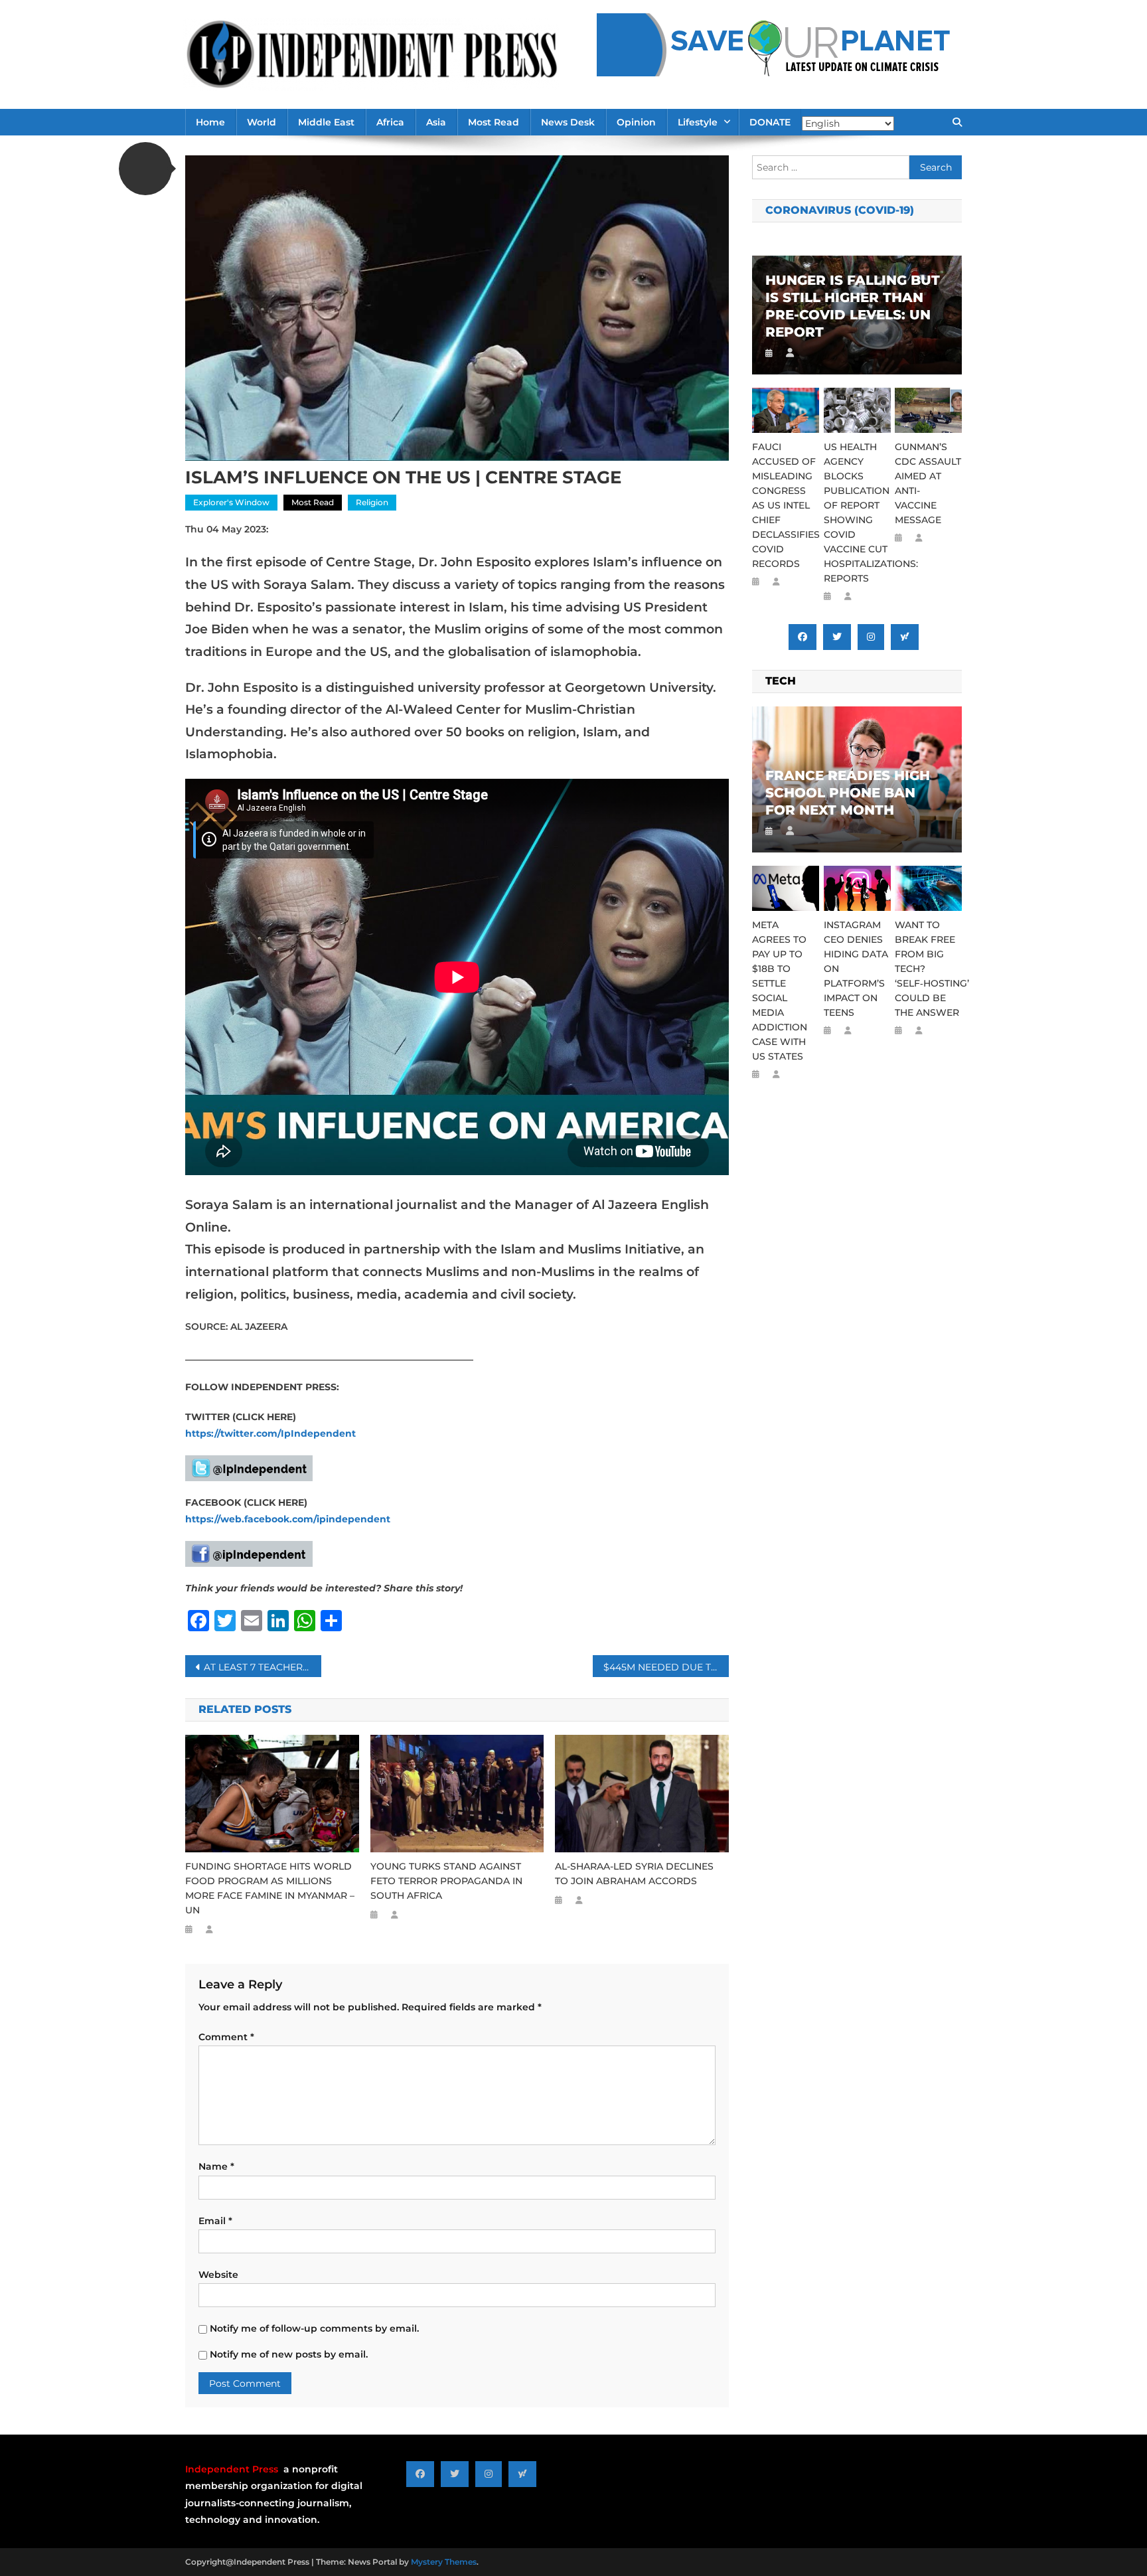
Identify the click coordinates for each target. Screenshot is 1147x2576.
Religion (372, 502)
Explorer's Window (231, 502)
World (262, 122)
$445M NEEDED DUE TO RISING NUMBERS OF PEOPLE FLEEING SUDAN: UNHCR (666, 1667)
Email (215, 2221)
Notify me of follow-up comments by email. (314, 2328)
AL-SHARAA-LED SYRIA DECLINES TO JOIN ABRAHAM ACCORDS (634, 1874)
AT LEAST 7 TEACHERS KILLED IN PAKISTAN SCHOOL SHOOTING (263, 1667)
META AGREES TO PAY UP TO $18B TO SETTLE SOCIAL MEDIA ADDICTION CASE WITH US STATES (780, 991)
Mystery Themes (444, 2562)
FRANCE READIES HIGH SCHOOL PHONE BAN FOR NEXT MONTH (848, 793)
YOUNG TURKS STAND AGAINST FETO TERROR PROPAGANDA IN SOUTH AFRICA (446, 1881)
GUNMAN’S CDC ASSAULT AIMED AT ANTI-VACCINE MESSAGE (928, 483)
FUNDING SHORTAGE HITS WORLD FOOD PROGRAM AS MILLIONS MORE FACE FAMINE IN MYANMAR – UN (270, 1888)
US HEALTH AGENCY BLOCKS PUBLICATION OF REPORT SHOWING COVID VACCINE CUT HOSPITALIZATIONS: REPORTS (857, 513)
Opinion (636, 122)
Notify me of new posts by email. (289, 2354)
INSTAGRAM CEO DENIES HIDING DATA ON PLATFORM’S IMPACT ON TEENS (856, 969)
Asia (436, 122)
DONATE (770, 122)
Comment (226, 2037)
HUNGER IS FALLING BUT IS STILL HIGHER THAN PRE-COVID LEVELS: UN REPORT (853, 306)
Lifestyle (698, 122)
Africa (390, 122)
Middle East (326, 122)
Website (218, 2275)
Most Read (494, 122)
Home (210, 122)
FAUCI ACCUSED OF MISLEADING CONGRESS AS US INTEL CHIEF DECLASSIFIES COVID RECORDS (786, 505)
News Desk (568, 122)
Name (216, 2166)
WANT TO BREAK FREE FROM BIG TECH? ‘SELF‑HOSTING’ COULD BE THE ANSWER (928, 969)
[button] (145, 169)
